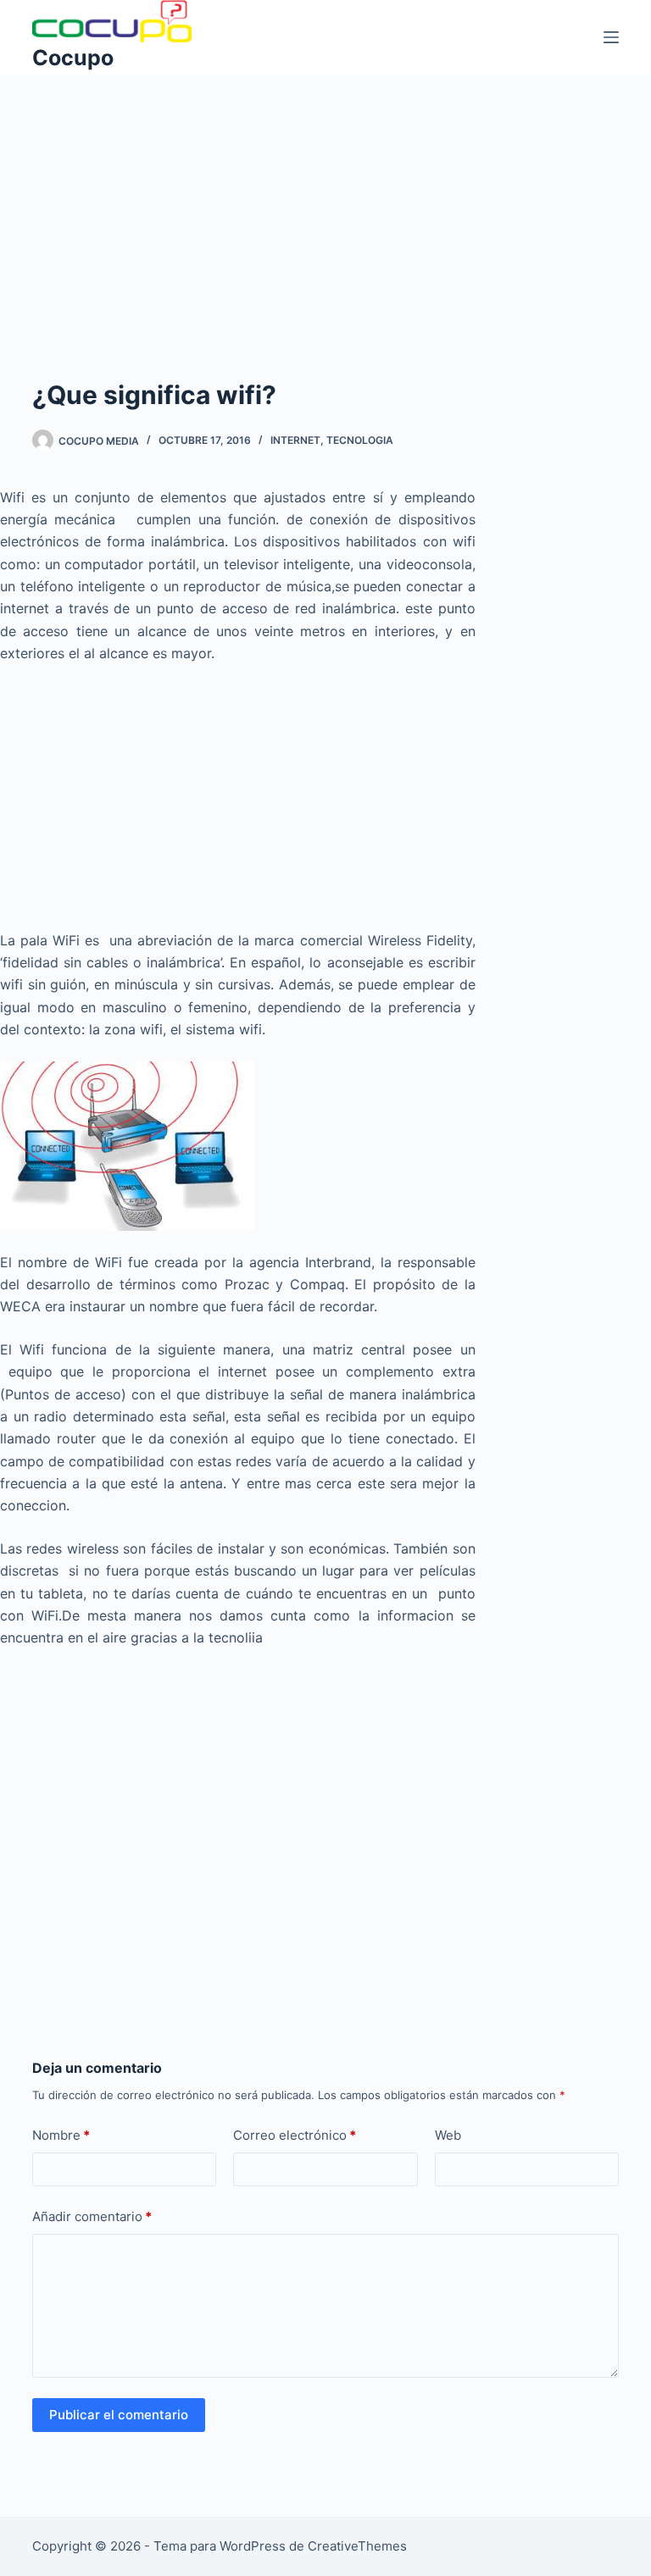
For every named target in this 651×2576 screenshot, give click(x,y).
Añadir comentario (92, 2216)
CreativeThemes (357, 2546)
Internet (295, 440)
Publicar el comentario (119, 2415)
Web (448, 2135)
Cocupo (73, 58)
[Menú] (611, 37)
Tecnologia (360, 440)
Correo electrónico (295, 2135)
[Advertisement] (325, 200)
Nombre (61, 2135)
